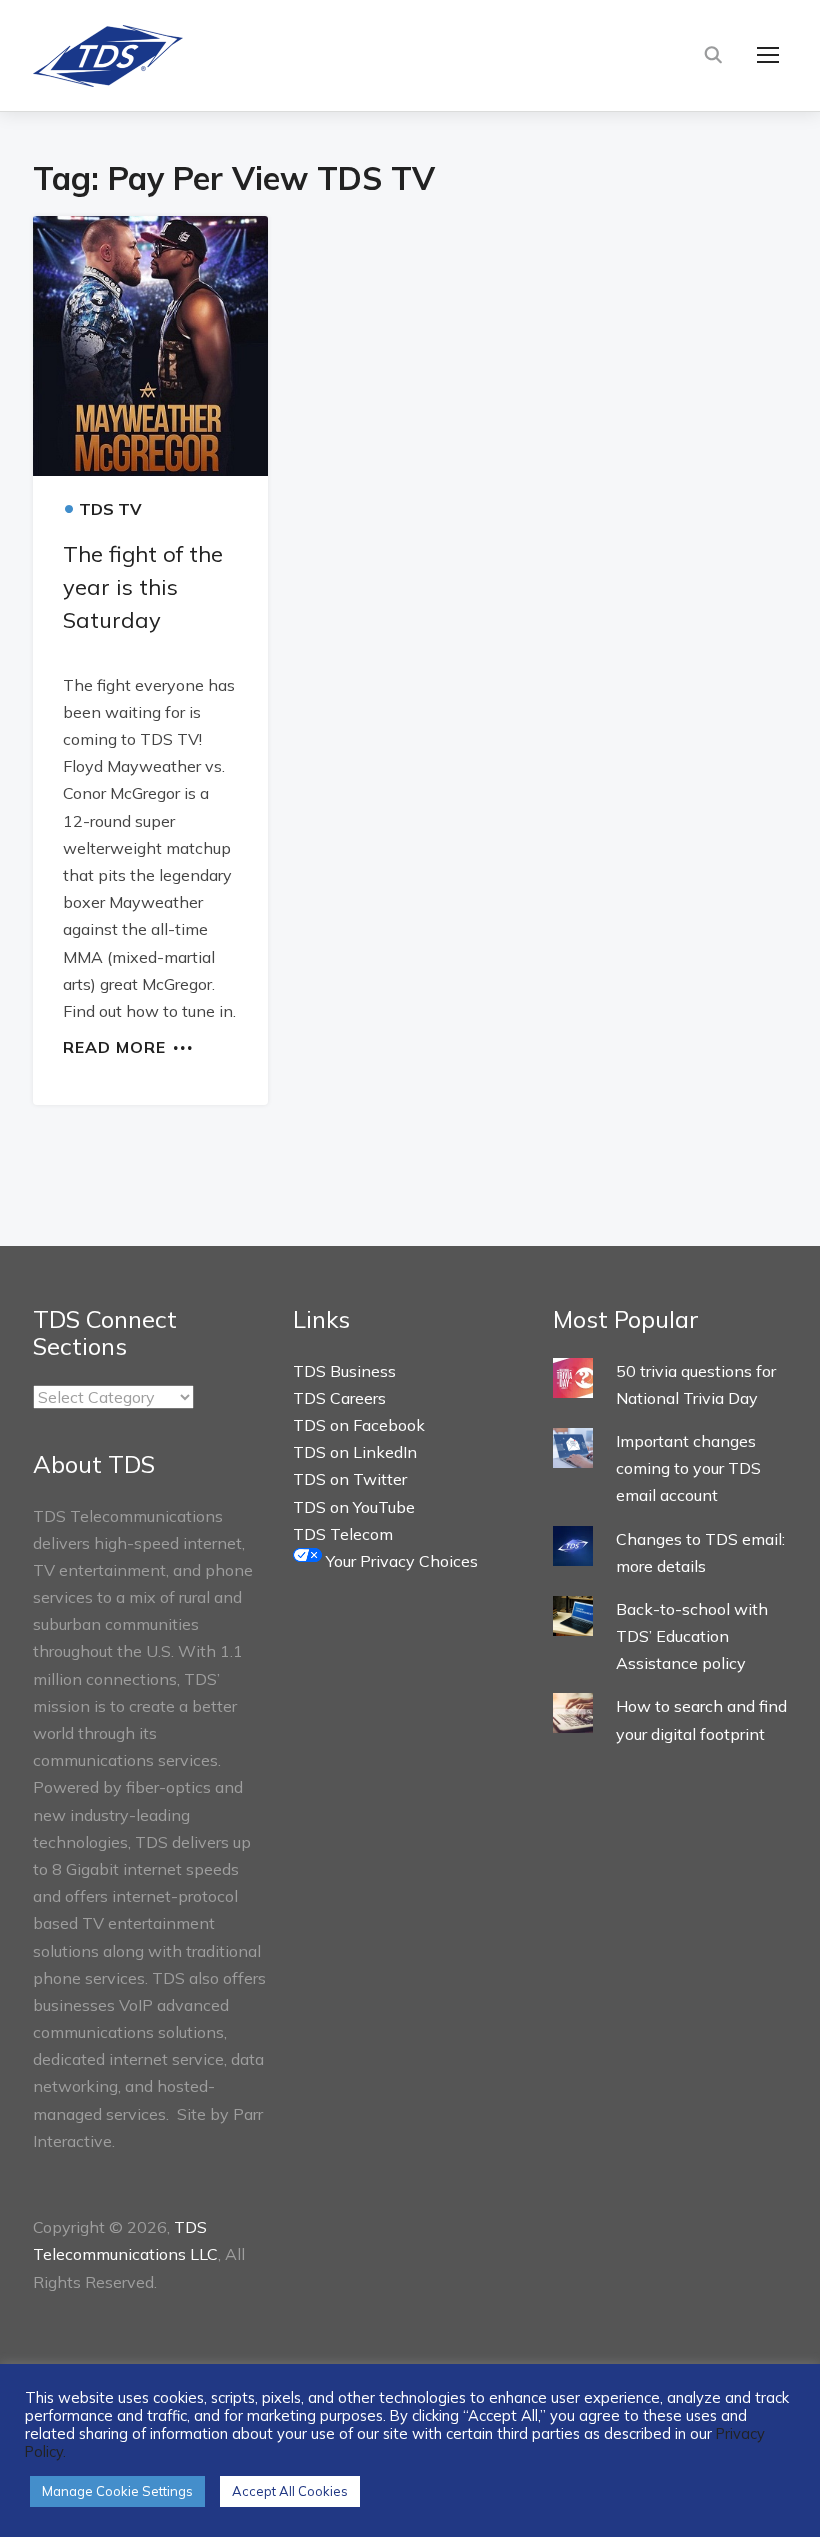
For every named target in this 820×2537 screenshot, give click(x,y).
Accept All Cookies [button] (290, 2491)
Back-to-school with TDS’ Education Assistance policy (692, 1636)
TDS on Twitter (350, 1479)
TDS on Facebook (359, 1425)
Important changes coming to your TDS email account (688, 1468)
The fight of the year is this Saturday (143, 587)
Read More (114, 1046)
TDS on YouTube (354, 1507)
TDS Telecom (343, 1534)
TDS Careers (339, 1398)
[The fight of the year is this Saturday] (150, 345)
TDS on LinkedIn (355, 1452)
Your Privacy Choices (400, 1561)
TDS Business (344, 1371)
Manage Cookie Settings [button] (117, 2491)
